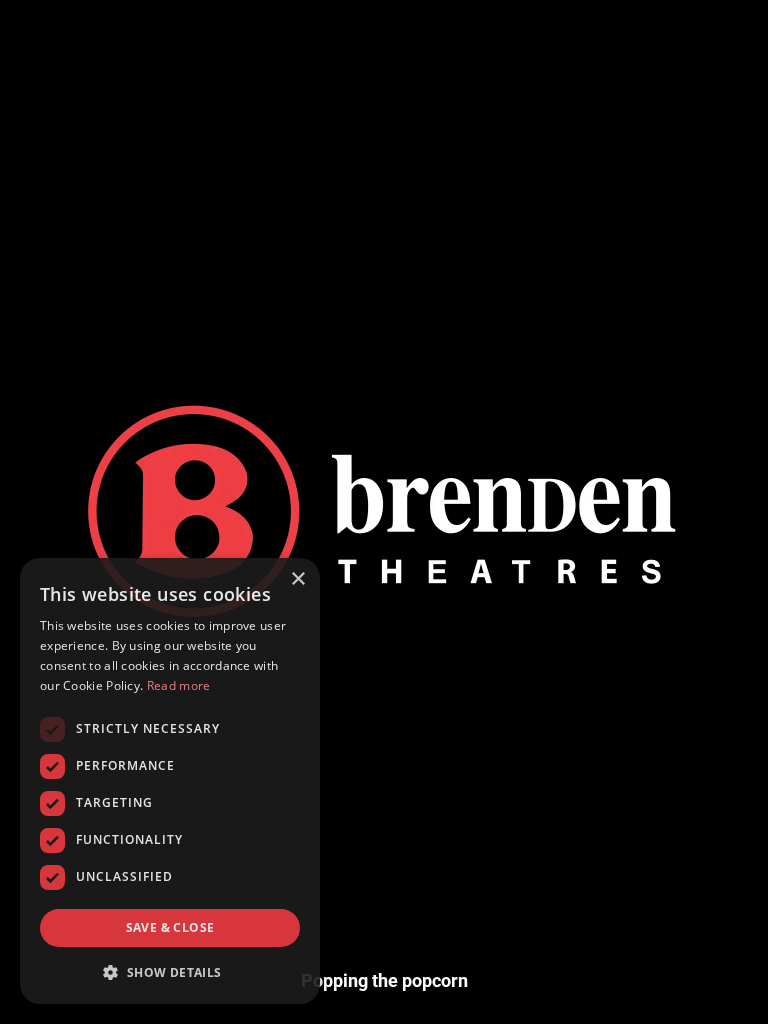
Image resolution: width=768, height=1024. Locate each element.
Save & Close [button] (170, 927)
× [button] (297, 579)
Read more (179, 685)
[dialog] (170, 781)
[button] (170, 972)
